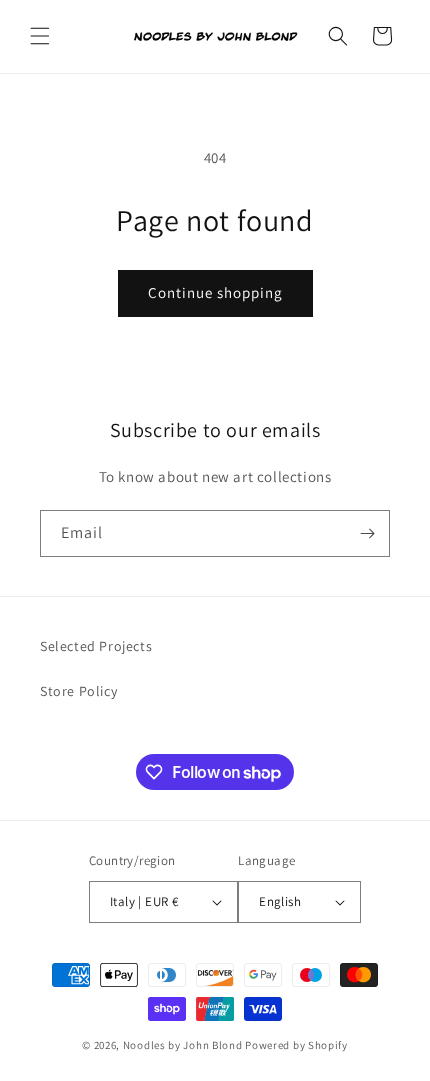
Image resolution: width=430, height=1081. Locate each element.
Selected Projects (96, 646)
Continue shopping (215, 292)
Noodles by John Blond (183, 1045)
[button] (40, 36)
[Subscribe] (367, 533)
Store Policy (78, 691)
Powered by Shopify (296, 1045)
